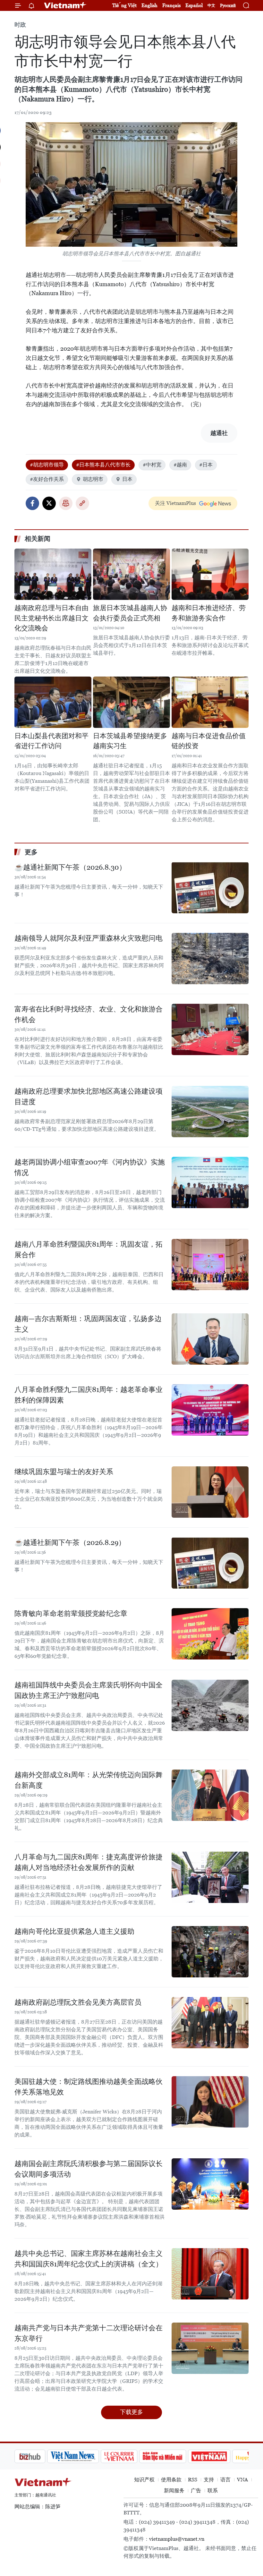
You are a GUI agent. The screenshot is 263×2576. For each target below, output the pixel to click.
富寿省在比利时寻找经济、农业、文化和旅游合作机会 (89, 1014)
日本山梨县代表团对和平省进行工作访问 (51, 741)
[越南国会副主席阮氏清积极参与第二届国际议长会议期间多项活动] (210, 2184)
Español (194, 5)
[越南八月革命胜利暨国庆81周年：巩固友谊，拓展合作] (210, 1265)
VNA (242, 2480)
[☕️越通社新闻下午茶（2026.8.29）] (210, 1563)
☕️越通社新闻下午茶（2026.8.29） (70, 1543)
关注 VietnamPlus (175, 503)
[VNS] (40, 2456)
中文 (211, 5)
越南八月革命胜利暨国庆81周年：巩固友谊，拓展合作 (89, 1250)
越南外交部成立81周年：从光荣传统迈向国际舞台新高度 (89, 1780)
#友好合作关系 (47, 479)
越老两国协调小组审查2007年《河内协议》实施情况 (90, 1167)
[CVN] (86, 2456)
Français (171, 5)
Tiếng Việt (124, 5)
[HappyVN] (220, 2456)
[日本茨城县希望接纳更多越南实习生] (131, 702)
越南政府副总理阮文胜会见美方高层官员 (78, 2002)
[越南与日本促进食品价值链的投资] (210, 702)
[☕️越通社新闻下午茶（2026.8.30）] (210, 888)
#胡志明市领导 (47, 465)
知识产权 (144, 2480)
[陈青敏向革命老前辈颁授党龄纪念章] (210, 1634)
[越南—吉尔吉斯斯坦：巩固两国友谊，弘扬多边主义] (210, 1339)
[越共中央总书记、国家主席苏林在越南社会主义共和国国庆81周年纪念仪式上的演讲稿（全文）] (210, 2274)
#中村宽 (152, 465)
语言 (225, 2480)
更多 (31, 852)
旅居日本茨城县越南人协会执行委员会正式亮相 (130, 613)
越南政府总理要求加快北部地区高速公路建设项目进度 (89, 1096)
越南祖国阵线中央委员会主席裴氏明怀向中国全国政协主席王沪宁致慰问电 (89, 1690)
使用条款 (171, 2480)
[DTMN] (130, 2456)
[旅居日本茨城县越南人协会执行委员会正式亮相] (131, 574)
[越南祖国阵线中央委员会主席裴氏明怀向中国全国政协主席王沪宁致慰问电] (210, 1705)
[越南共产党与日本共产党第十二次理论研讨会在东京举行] (210, 2348)
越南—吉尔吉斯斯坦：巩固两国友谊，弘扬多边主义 (88, 1324)
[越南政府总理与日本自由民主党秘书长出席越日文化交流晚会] (53, 574)
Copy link (82, 503)
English (149, 5)
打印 (66, 503)
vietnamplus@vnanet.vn (177, 2539)
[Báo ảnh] (176, 2456)
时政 (20, 25)
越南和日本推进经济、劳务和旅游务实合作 (209, 613)
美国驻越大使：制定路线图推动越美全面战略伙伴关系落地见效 (89, 2087)
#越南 (180, 465)
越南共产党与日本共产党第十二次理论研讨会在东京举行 (89, 2333)
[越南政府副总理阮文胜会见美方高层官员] (210, 2023)
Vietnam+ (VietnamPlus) (65, 5)
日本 (127, 479)
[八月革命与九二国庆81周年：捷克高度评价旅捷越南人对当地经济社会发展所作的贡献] (210, 1877)
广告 (196, 2491)
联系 (213, 2491)
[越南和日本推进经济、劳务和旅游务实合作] (210, 574)
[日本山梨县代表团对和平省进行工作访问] (53, 702)
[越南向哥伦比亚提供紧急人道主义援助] (210, 1952)
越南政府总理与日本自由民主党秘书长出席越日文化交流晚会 (51, 618)
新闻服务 (174, 2491)
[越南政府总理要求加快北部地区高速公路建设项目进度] (210, 1112)
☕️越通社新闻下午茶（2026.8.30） (70, 867)
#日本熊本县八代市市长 (103, 465)
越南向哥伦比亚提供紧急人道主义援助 (74, 1931)
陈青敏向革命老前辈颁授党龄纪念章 (71, 1613)
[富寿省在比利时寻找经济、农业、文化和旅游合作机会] (210, 1029)
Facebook (32, 503)
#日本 (206, 465)
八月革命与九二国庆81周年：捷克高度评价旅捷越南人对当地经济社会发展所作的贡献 (89, 1862)
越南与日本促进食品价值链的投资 (209, 741)
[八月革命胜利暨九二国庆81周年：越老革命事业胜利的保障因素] (210, 1410)
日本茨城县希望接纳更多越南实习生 (130, 741)
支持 (209, 2480)
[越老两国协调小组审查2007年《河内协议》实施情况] (210, 1182)
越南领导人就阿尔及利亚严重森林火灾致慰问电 (89, 938)
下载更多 (131, 2412)
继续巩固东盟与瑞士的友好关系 (64, 1472)
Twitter (49, 503)
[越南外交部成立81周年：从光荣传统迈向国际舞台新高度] (210, 1795)
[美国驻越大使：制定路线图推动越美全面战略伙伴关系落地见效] (210, 2102)
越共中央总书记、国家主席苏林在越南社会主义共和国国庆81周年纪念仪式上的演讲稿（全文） (89, 2259)
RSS (193, 2480)
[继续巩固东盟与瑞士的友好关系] (210, 1492)
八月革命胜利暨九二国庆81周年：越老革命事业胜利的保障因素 (89, 1395)
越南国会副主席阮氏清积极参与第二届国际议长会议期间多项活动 (89, 2169)
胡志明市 (93, 479)
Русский (228, 6)
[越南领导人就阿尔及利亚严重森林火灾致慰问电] (210, 959)
